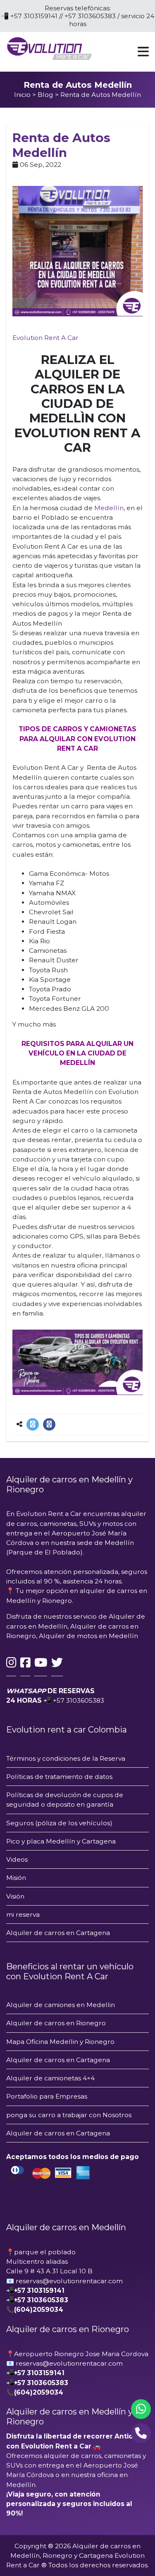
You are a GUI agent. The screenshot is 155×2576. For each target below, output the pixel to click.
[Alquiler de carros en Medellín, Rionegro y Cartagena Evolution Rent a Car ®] (49, 48)
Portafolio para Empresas (47, 2096)
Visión (15, 1896)
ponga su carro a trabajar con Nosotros (69, 2115)
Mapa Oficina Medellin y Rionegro (60, 2042)
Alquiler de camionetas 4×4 (50, 2078)
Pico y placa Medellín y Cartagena (61, 1841)
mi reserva (23, 1915)
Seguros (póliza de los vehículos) (59, 1823)
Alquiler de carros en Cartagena (59, 1933)
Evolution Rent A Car (45, 338)
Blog (45, 95)
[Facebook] (49, 1424)
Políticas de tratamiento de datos (59, 1777)
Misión (16, 1878)
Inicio (22, 95)
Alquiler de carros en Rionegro (56, 2023)
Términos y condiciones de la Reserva (66, 1758)
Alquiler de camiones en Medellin (61, 2005)
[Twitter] (33, 1424)
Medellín (109, 508)
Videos (17, 1859)
